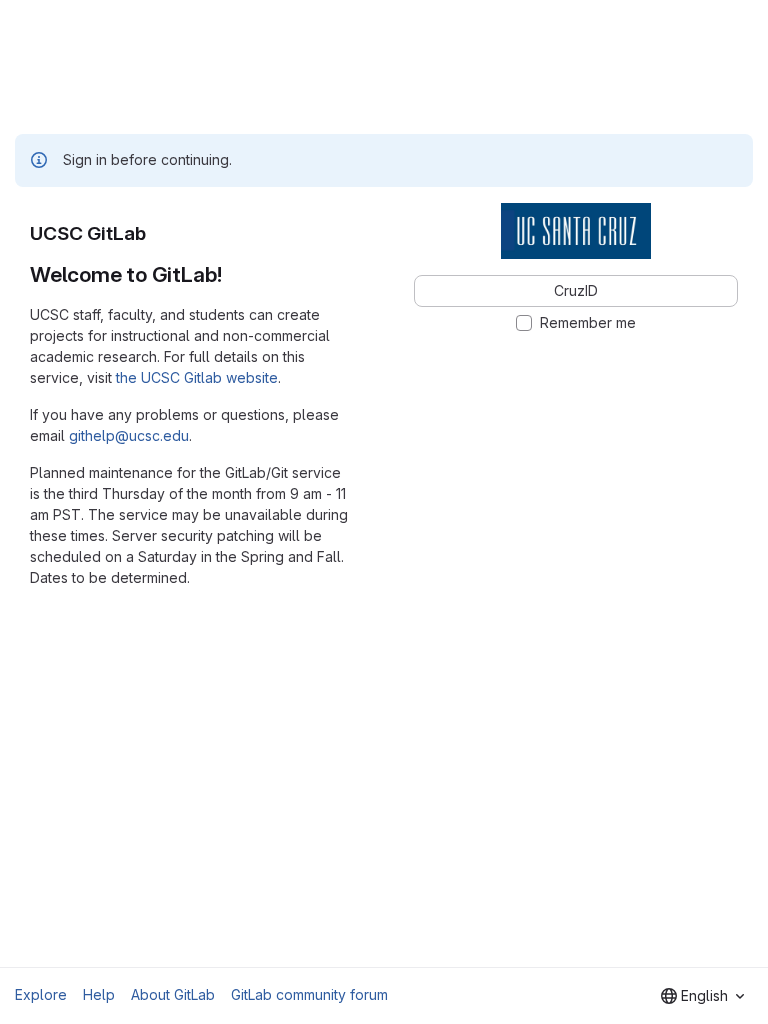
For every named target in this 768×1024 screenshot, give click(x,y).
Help (99, 994)
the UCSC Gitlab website (197, 377)
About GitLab (173, 994)
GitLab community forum (309, 994)
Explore (41, 994)
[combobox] (702, 996)
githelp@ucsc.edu (129, 435)
